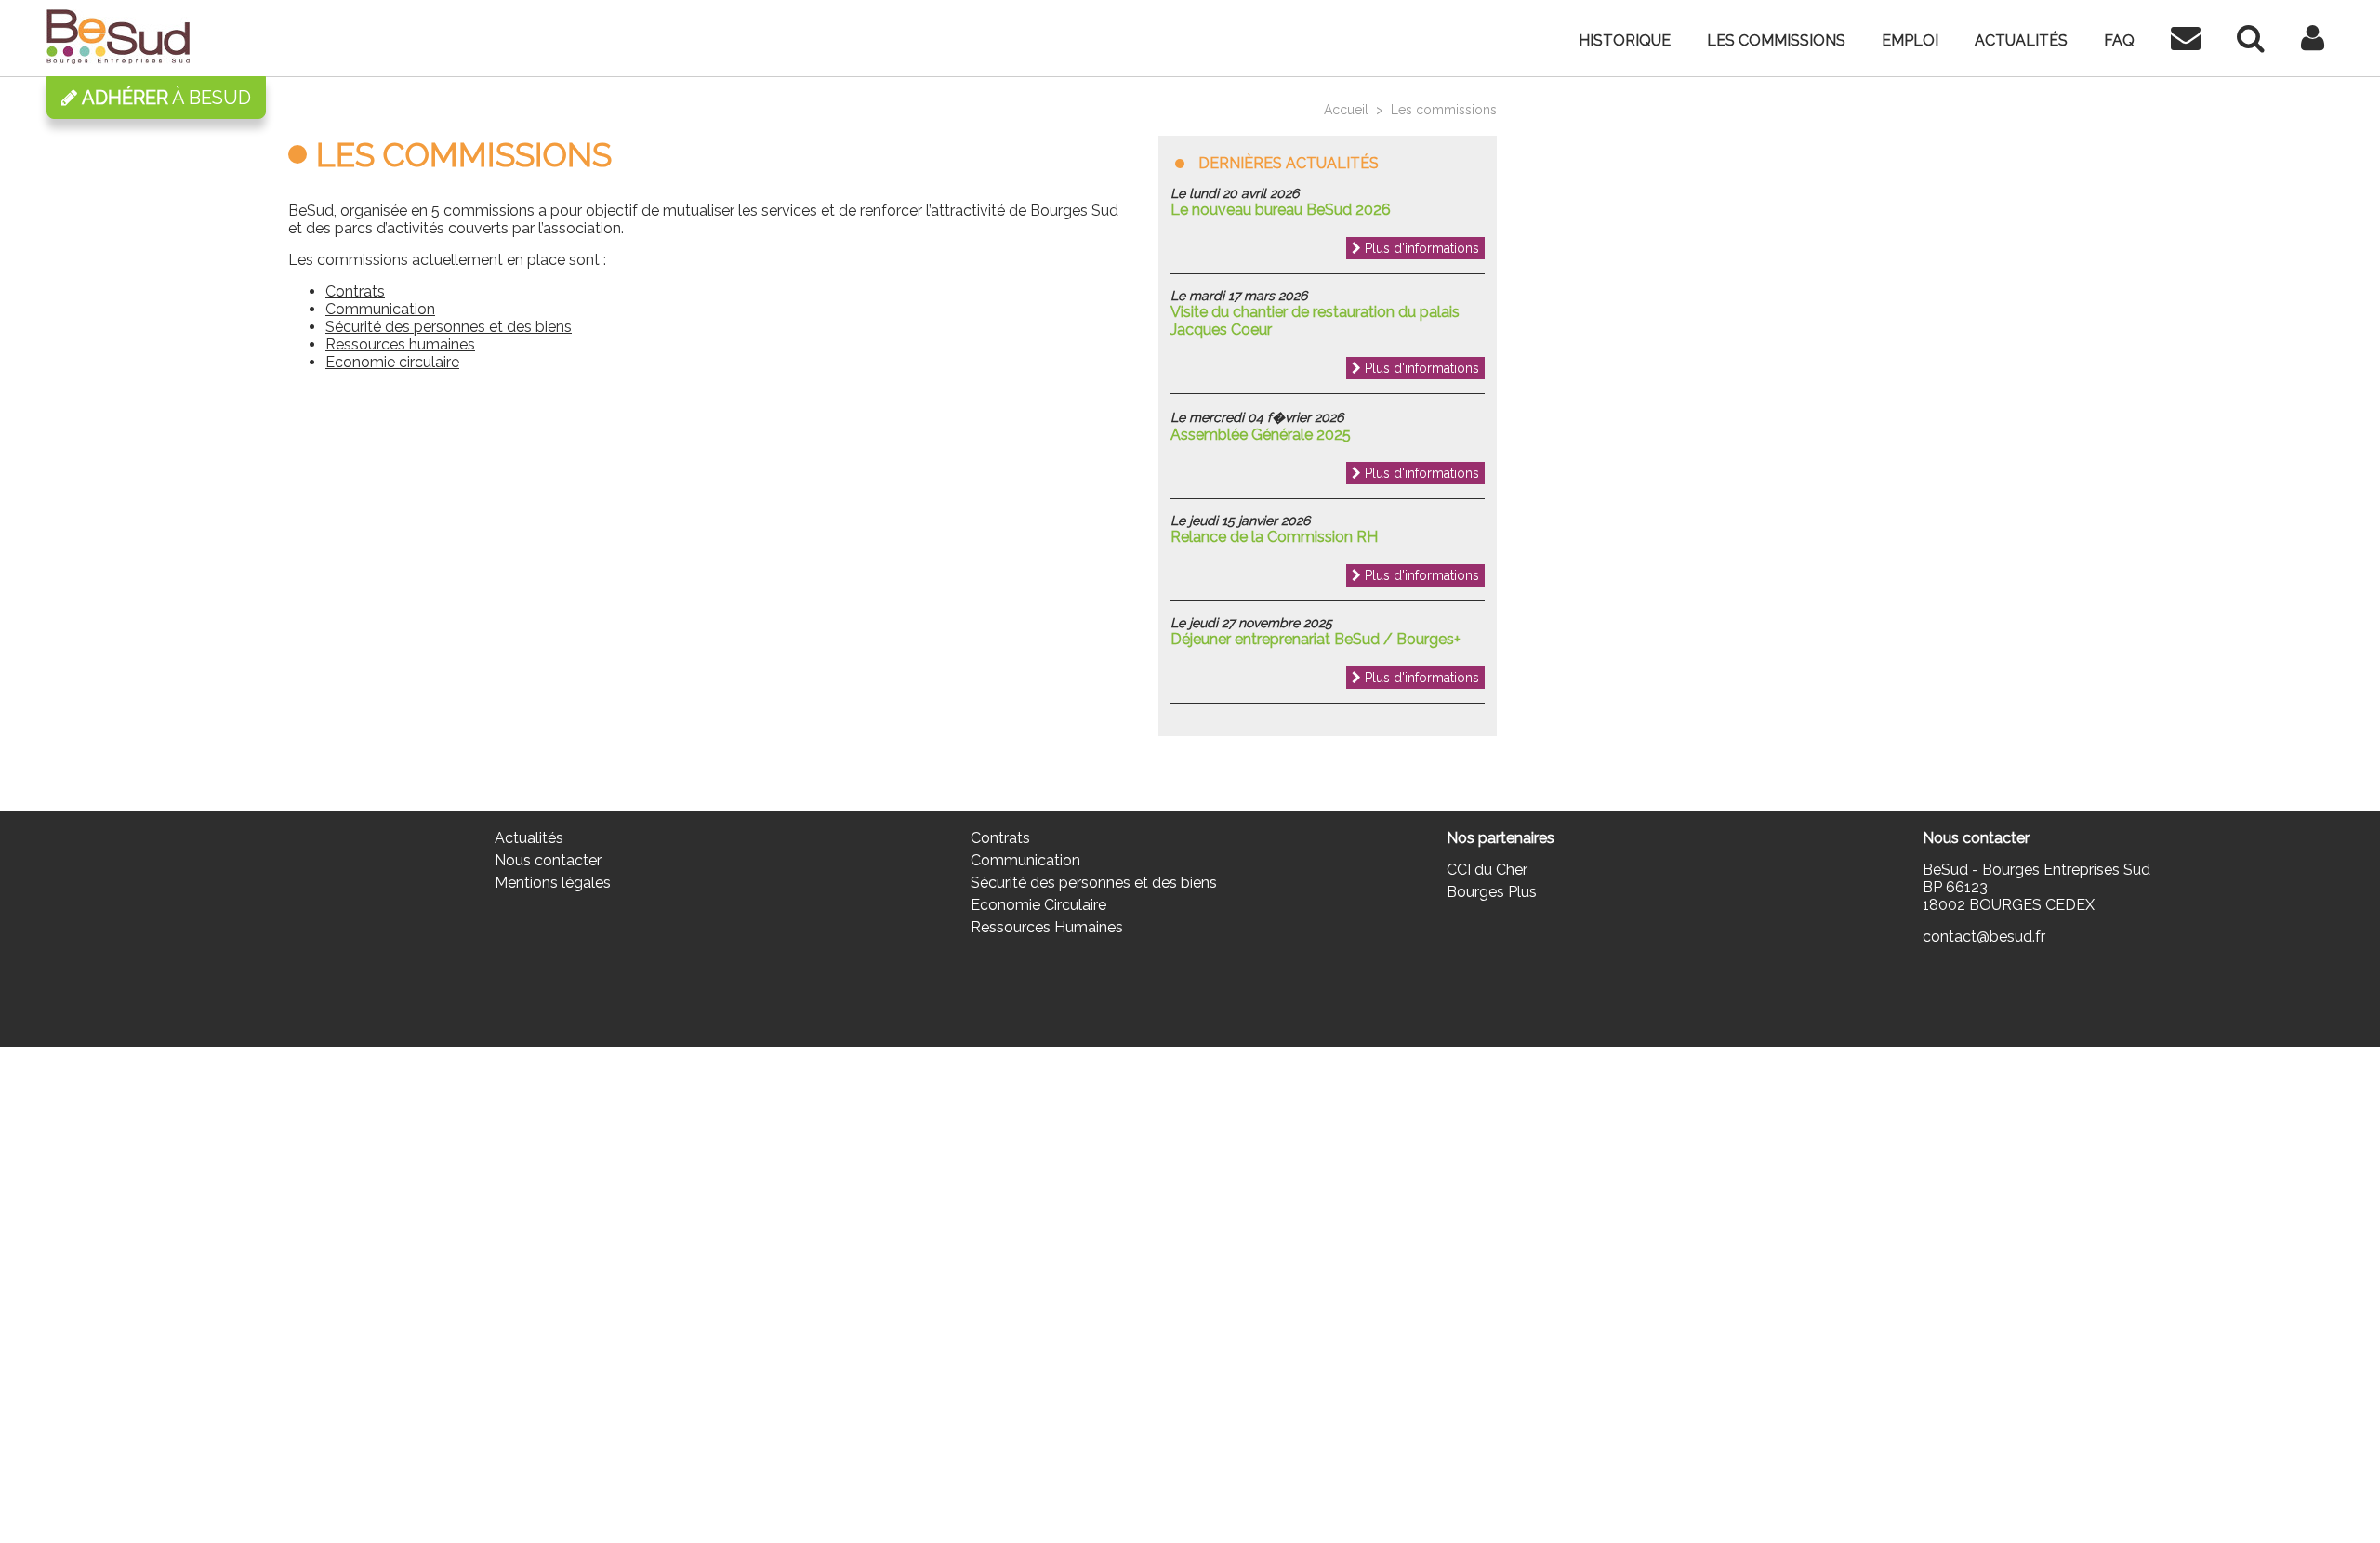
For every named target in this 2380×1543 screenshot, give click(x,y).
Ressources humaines (400, 344)
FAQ (2119, 40)
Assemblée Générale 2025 (1261, 435)
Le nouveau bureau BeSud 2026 (1281, 210)
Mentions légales (553, 883)
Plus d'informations (1420, 248)
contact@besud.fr (1984, 936)
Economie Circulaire (1038, 905)
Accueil (1346, 110)
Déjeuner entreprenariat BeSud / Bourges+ (1316, 639)
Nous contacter (548, 860)
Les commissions (1776, 40)
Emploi (1910, 40)
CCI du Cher (1487, 870)
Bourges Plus (1492, 892)
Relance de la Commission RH (1274, 537)
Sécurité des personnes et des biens (449, 327)
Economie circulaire (392, 362)
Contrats (355, 291)
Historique (1625, 40)
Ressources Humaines (1047, 927)
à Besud (166, 98)
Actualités (2021, 40)
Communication (380, 309)
